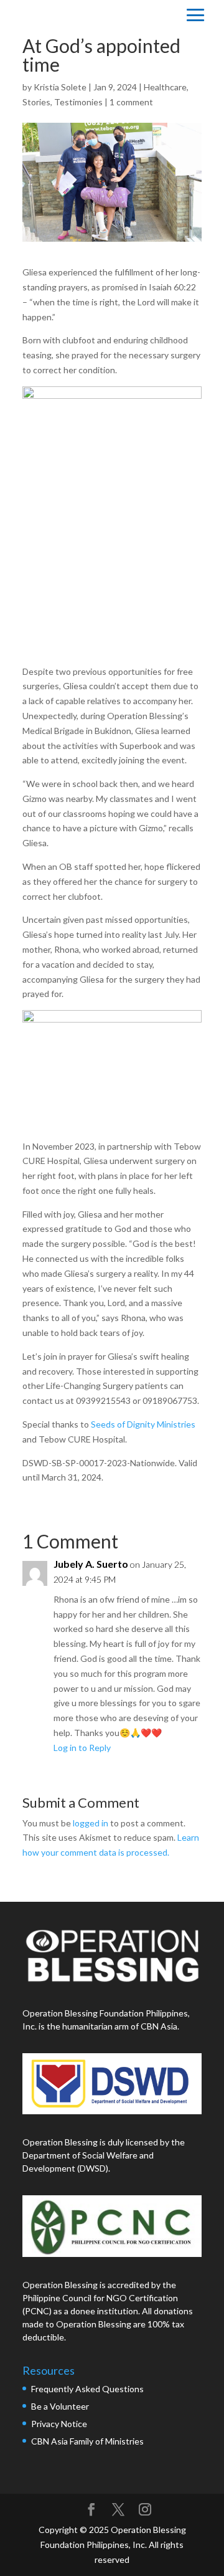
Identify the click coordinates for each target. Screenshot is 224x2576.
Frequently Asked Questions (88, 2389)
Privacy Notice (59, 2424)
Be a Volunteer (60, 2406)
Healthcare (165, 87)
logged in (91, 1823)
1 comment (131, 102)
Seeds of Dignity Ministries (143, 1424)
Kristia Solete (60, 87)
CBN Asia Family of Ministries (87, 2441)
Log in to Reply (82, 1748)
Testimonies (78, 102)
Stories (36, 102)
